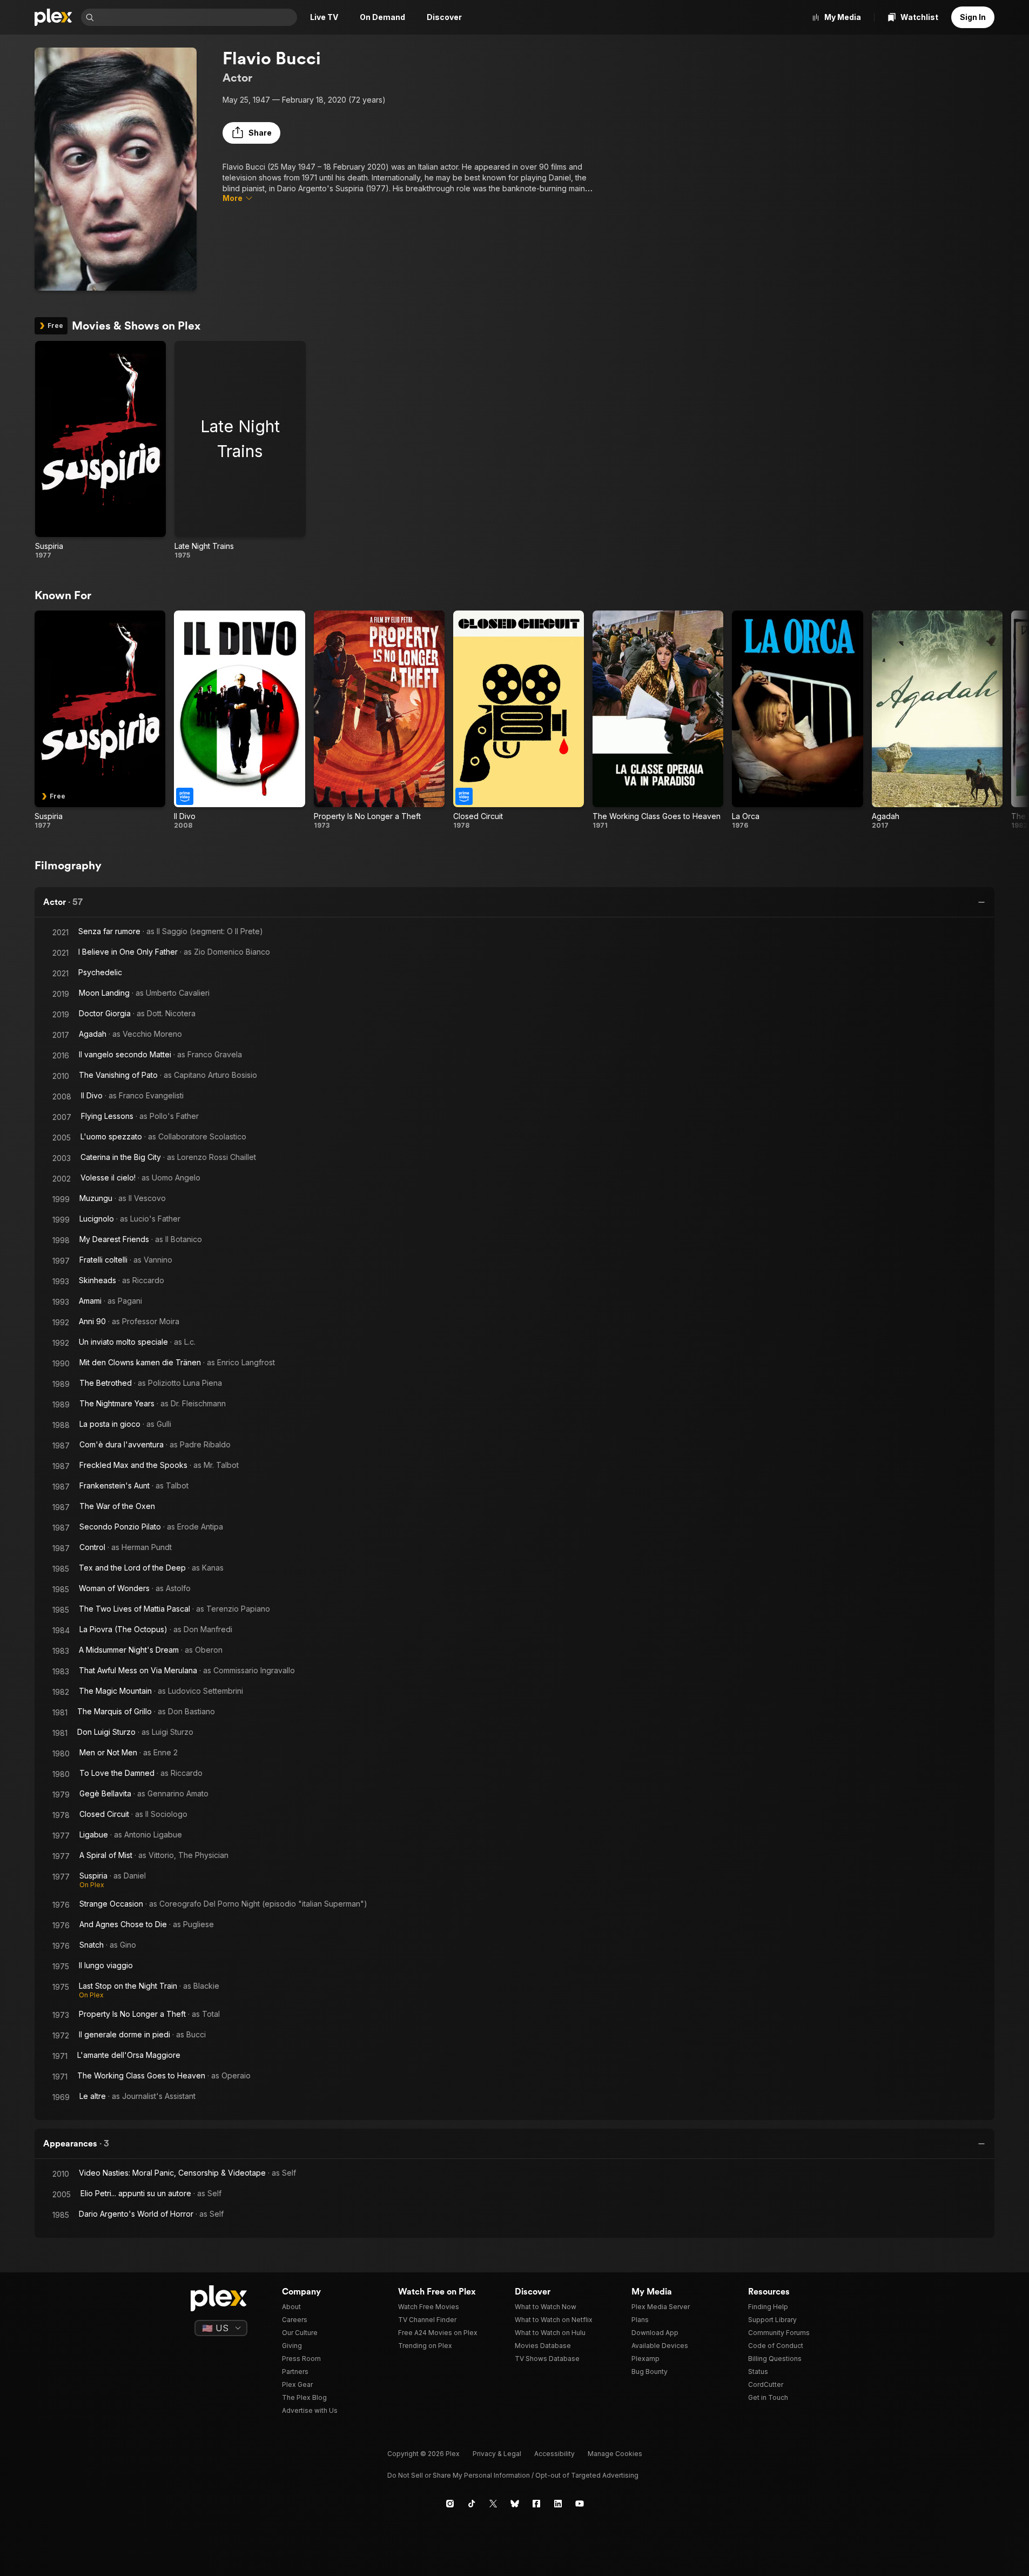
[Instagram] (450, 2504)
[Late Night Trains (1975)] (240, 450)
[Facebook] (536, 2504)
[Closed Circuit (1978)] (519, 720)
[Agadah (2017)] (937, 720)
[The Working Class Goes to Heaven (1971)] (658, 720)
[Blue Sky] (515, 2504)
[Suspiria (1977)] (100, 450)
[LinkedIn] (558, 2504)
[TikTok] (472, 2504)
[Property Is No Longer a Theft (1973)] (379, 720)
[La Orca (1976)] (797, 720)
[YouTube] (580, 2504)
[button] (251, 133)
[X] (493, 2504)
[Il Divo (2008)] (239, 720)
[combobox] (197, 17)
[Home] (53, 17)
